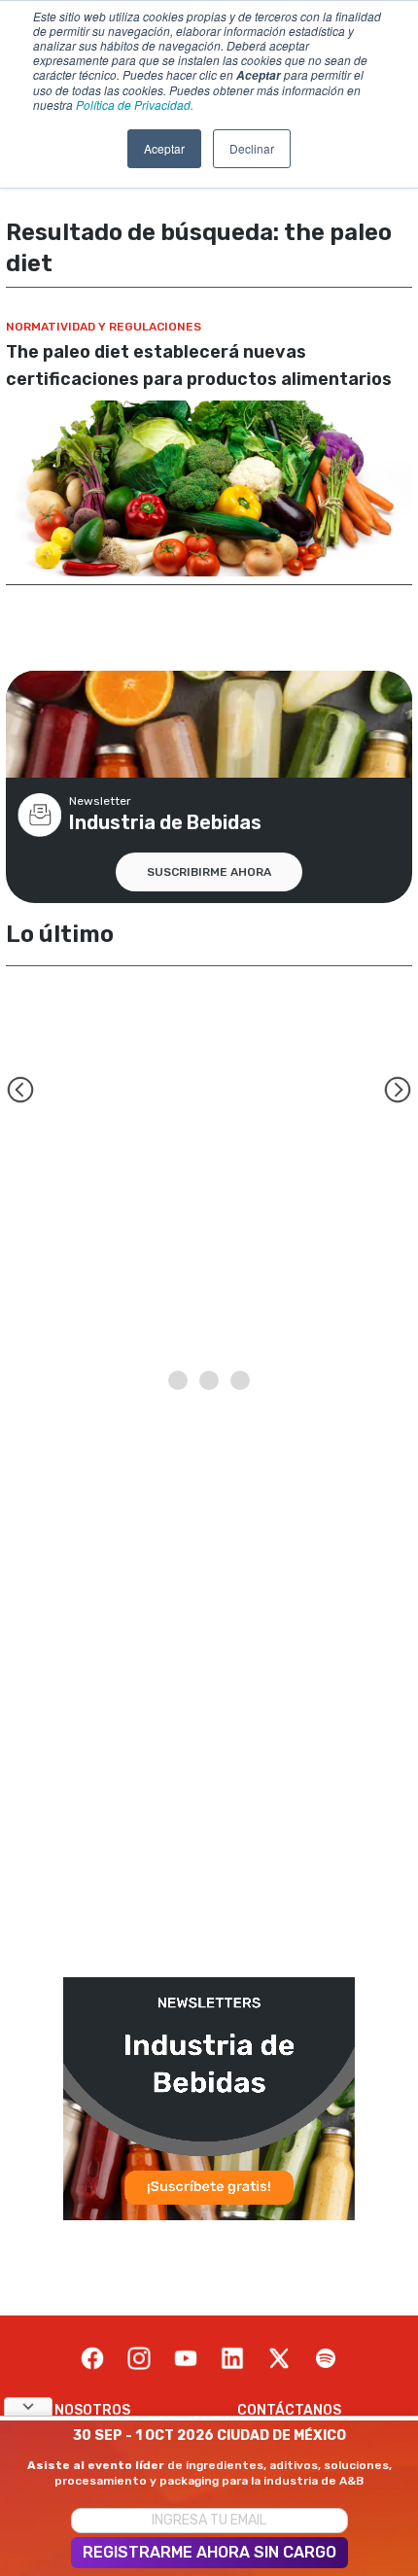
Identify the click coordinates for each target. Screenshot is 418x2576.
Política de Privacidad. (135, 104)
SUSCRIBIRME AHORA (209, 872)
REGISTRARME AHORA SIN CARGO (209, 2552)
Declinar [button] (252, 148)
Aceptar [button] (164, 148)
